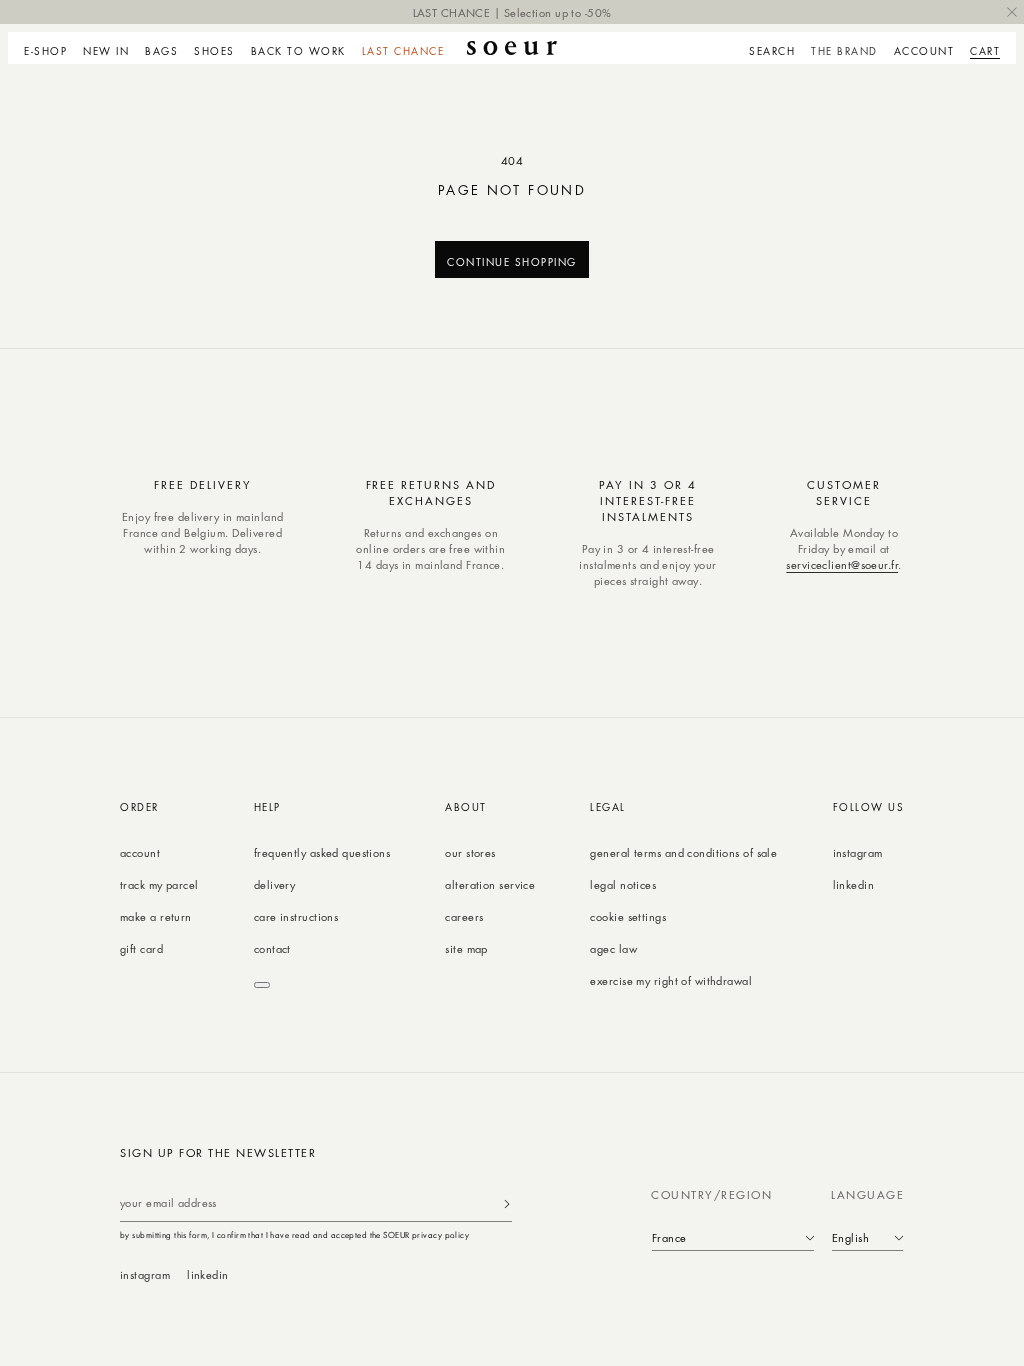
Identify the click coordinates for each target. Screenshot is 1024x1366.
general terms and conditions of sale (683, 852)
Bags (161, 51)
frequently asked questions (322, 852)
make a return (156, 916)
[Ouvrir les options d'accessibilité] (262, 985)
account (140, 852)
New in (106, 51)
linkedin (854, 884)
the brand (844, 51)
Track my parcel (159, 884)
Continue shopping (512, 261)
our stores (470, 852)
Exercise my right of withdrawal (671, 980)
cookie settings (628, 916)
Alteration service (490, 884)
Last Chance (403, 51)
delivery (275, 884)
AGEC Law (613, 948)
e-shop (45, 51)
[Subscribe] (507, 1203)
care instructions (296, 916)
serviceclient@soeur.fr (842, 564)
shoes (214, 51)
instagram (858, 852)
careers (464, 916)
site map (466, 948)
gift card (141, 948)
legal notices (623, 884)
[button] (49, 48)
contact (272, 948)
